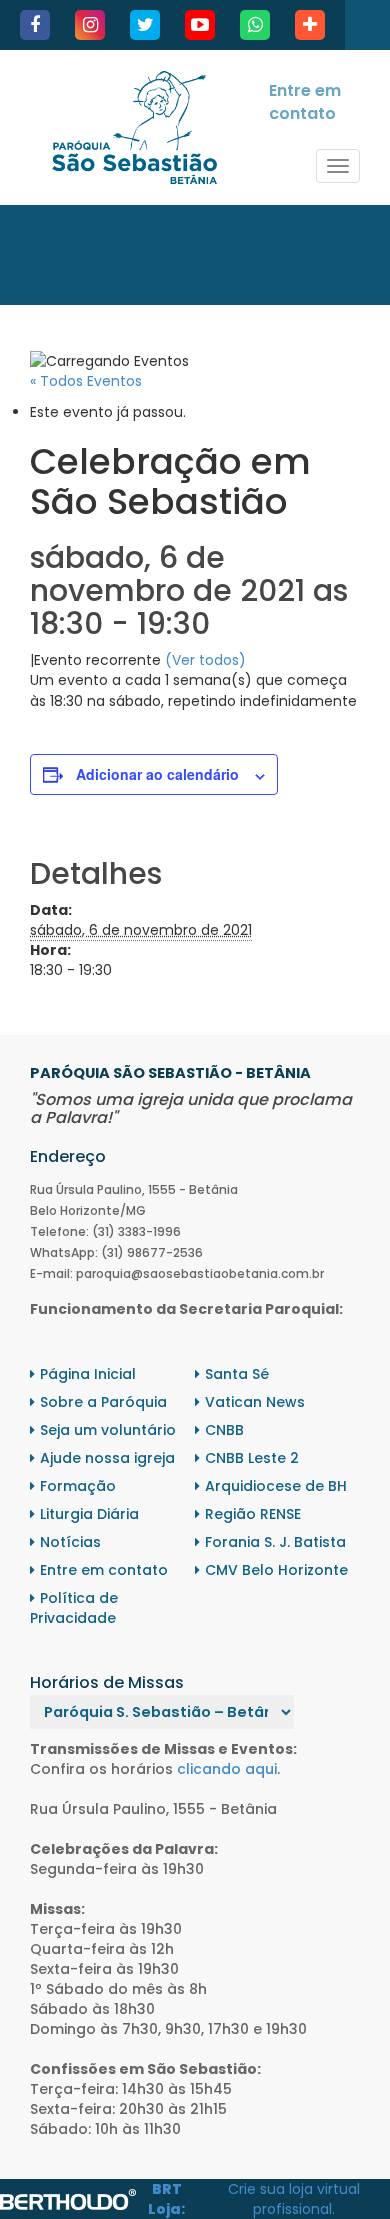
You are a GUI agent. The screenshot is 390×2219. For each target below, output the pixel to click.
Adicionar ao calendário (157, 774)
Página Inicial (88, 1374)
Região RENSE (253, 1514)
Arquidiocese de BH (276, 1486)
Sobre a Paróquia (103, 1402)
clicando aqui (227, 1769)
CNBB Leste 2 (252, 1458)
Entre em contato (305, 102)
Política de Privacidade (74, 1608)
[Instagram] (90, 25)
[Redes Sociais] (310, 25)
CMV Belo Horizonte (276, 1570)
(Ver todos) (205, 660)
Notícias (70, 1542)
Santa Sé (237, 1374)
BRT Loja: (166, 2199)
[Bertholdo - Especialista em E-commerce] (68, 2198)
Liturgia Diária (89, 1514)
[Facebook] (35, 25)
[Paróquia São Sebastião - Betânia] (134, 127)
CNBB (224, 1430)
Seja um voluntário (108, 1430)
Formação (78, 1486)
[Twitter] (145, 25)
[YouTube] (200, 25)
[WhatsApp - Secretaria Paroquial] (255, 25)
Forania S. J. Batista (275, 1542)
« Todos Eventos (86, 381)
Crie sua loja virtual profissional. (294, 2199)
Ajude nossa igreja (107, 1458)
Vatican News (255, 1402)
